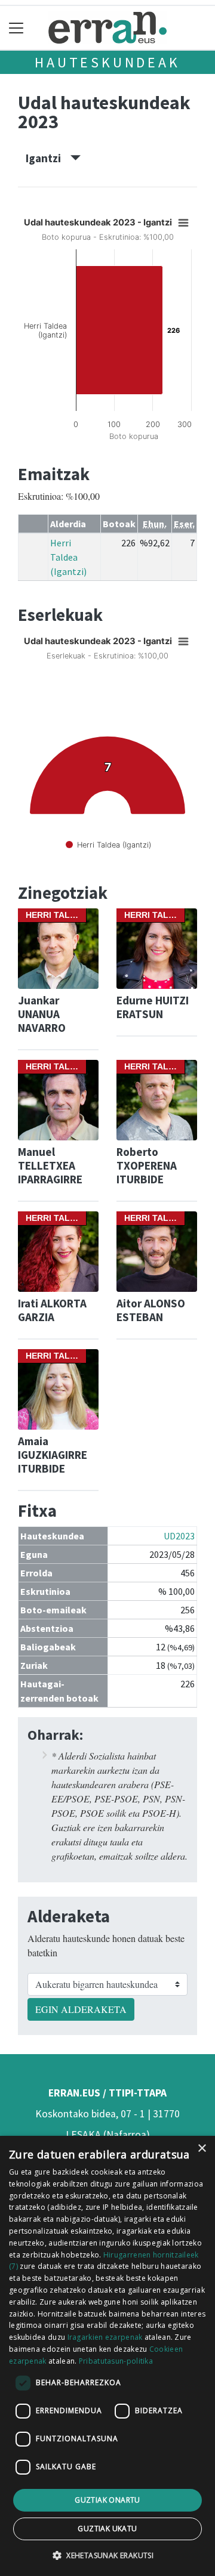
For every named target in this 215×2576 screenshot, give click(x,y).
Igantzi (48, 158)
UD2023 (179, 1536)
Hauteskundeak (107, 62)
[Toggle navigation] (16, 28)
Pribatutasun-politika (116, 2361)
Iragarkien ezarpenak (105, 2337)
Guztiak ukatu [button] (107, 2529)
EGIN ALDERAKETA (81, 2009)
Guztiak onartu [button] (107, 2500)
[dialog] (107, 2356)
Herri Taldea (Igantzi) (68, 557)
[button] (107, 2555)
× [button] (202, 2149)
